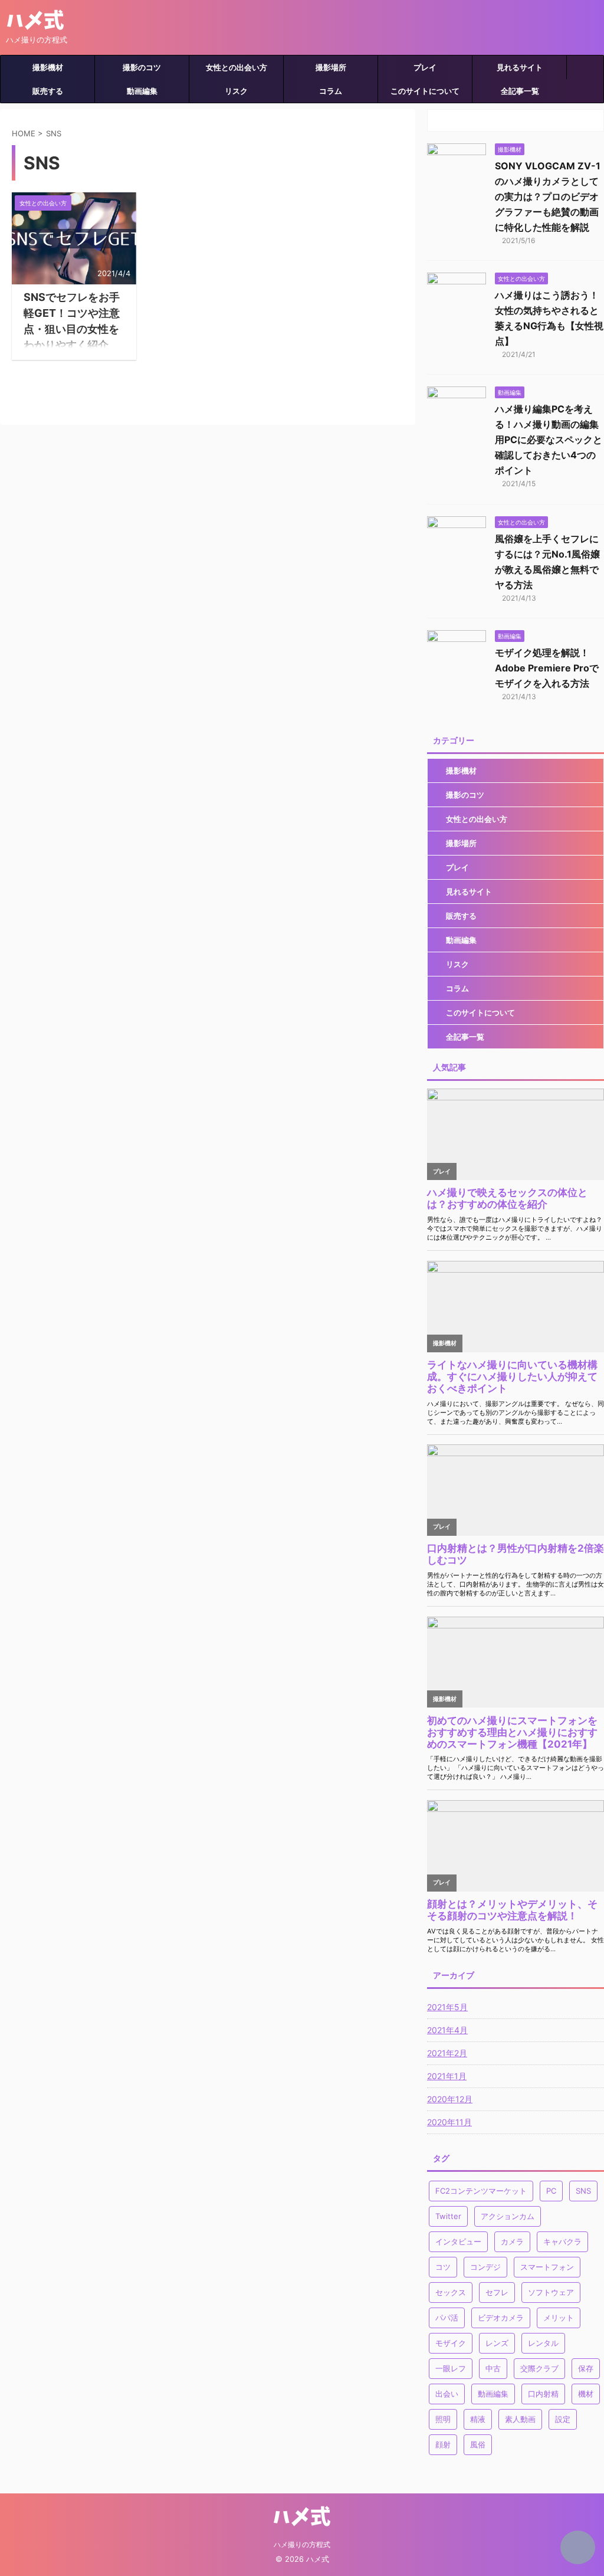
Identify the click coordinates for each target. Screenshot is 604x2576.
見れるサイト (520, 67)
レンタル (543, 2343)
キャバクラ (562, 2241)
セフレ (497, 2292)
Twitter (448, 2216)
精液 (478, 2419)
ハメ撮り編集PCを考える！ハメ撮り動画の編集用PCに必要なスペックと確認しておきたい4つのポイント (549, 440)
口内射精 (543, 2394)
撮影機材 (48, 67)
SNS (583, 2191)
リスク (236, 91)
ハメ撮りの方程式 (302, 2544)
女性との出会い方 (237, 67)
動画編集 (142, 91)
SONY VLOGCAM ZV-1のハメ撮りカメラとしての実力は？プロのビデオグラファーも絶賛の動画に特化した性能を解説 (548, 196)
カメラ (512, 2241)
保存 (586, 2368)
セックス (451, 2292)
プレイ (425, 67)
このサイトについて (425, 91)
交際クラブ (539, 2368)
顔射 (443, 2444)
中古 (493, 2368)
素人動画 (520, 2419)
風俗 (478, 2444)
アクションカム (508, 2216)
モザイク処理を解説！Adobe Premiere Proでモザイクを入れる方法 (547, 668)
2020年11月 (449, 2122)
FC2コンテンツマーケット (481, 2191)
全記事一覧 (520, 91)
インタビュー (458, 2241)
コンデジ (485, 2267)
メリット (559, 2318)
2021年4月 (447, 2030)
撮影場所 (331, 67)
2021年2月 (447, 2053)
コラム (331, 91)
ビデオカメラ (501, 2318)
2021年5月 (447, 2007)
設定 (563, 2419)
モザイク (451, 2343)
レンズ (497, 2343)
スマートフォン (547, 2267)
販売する (48, 91)
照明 (443, 2419)
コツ (443, 2267)
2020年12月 (450, 2099)
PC (551, 2191)
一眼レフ (451, 2368)
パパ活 (447, 2318)
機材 (586, 2394)
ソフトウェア (551, 2292)
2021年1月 (447, 2076)
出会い (447, 2394)
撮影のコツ (142, 67)
